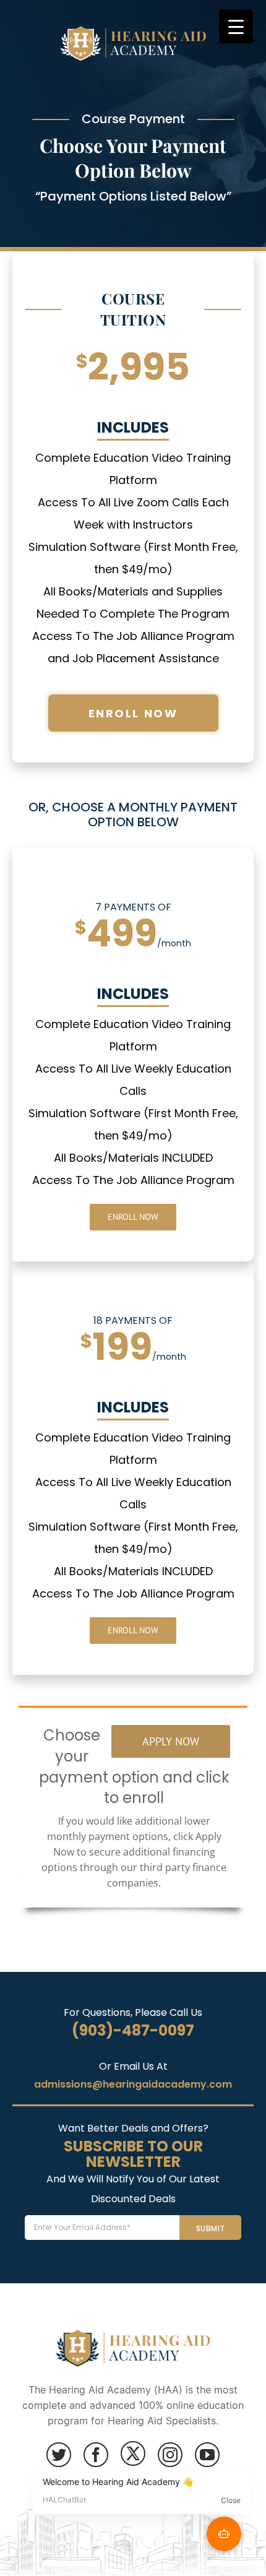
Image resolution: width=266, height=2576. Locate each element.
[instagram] (170, 2455)
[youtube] (207, 2455)
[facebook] (96, 2455)
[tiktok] (133, 2453)
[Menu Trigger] (236, 26)
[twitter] (59, 2455)
